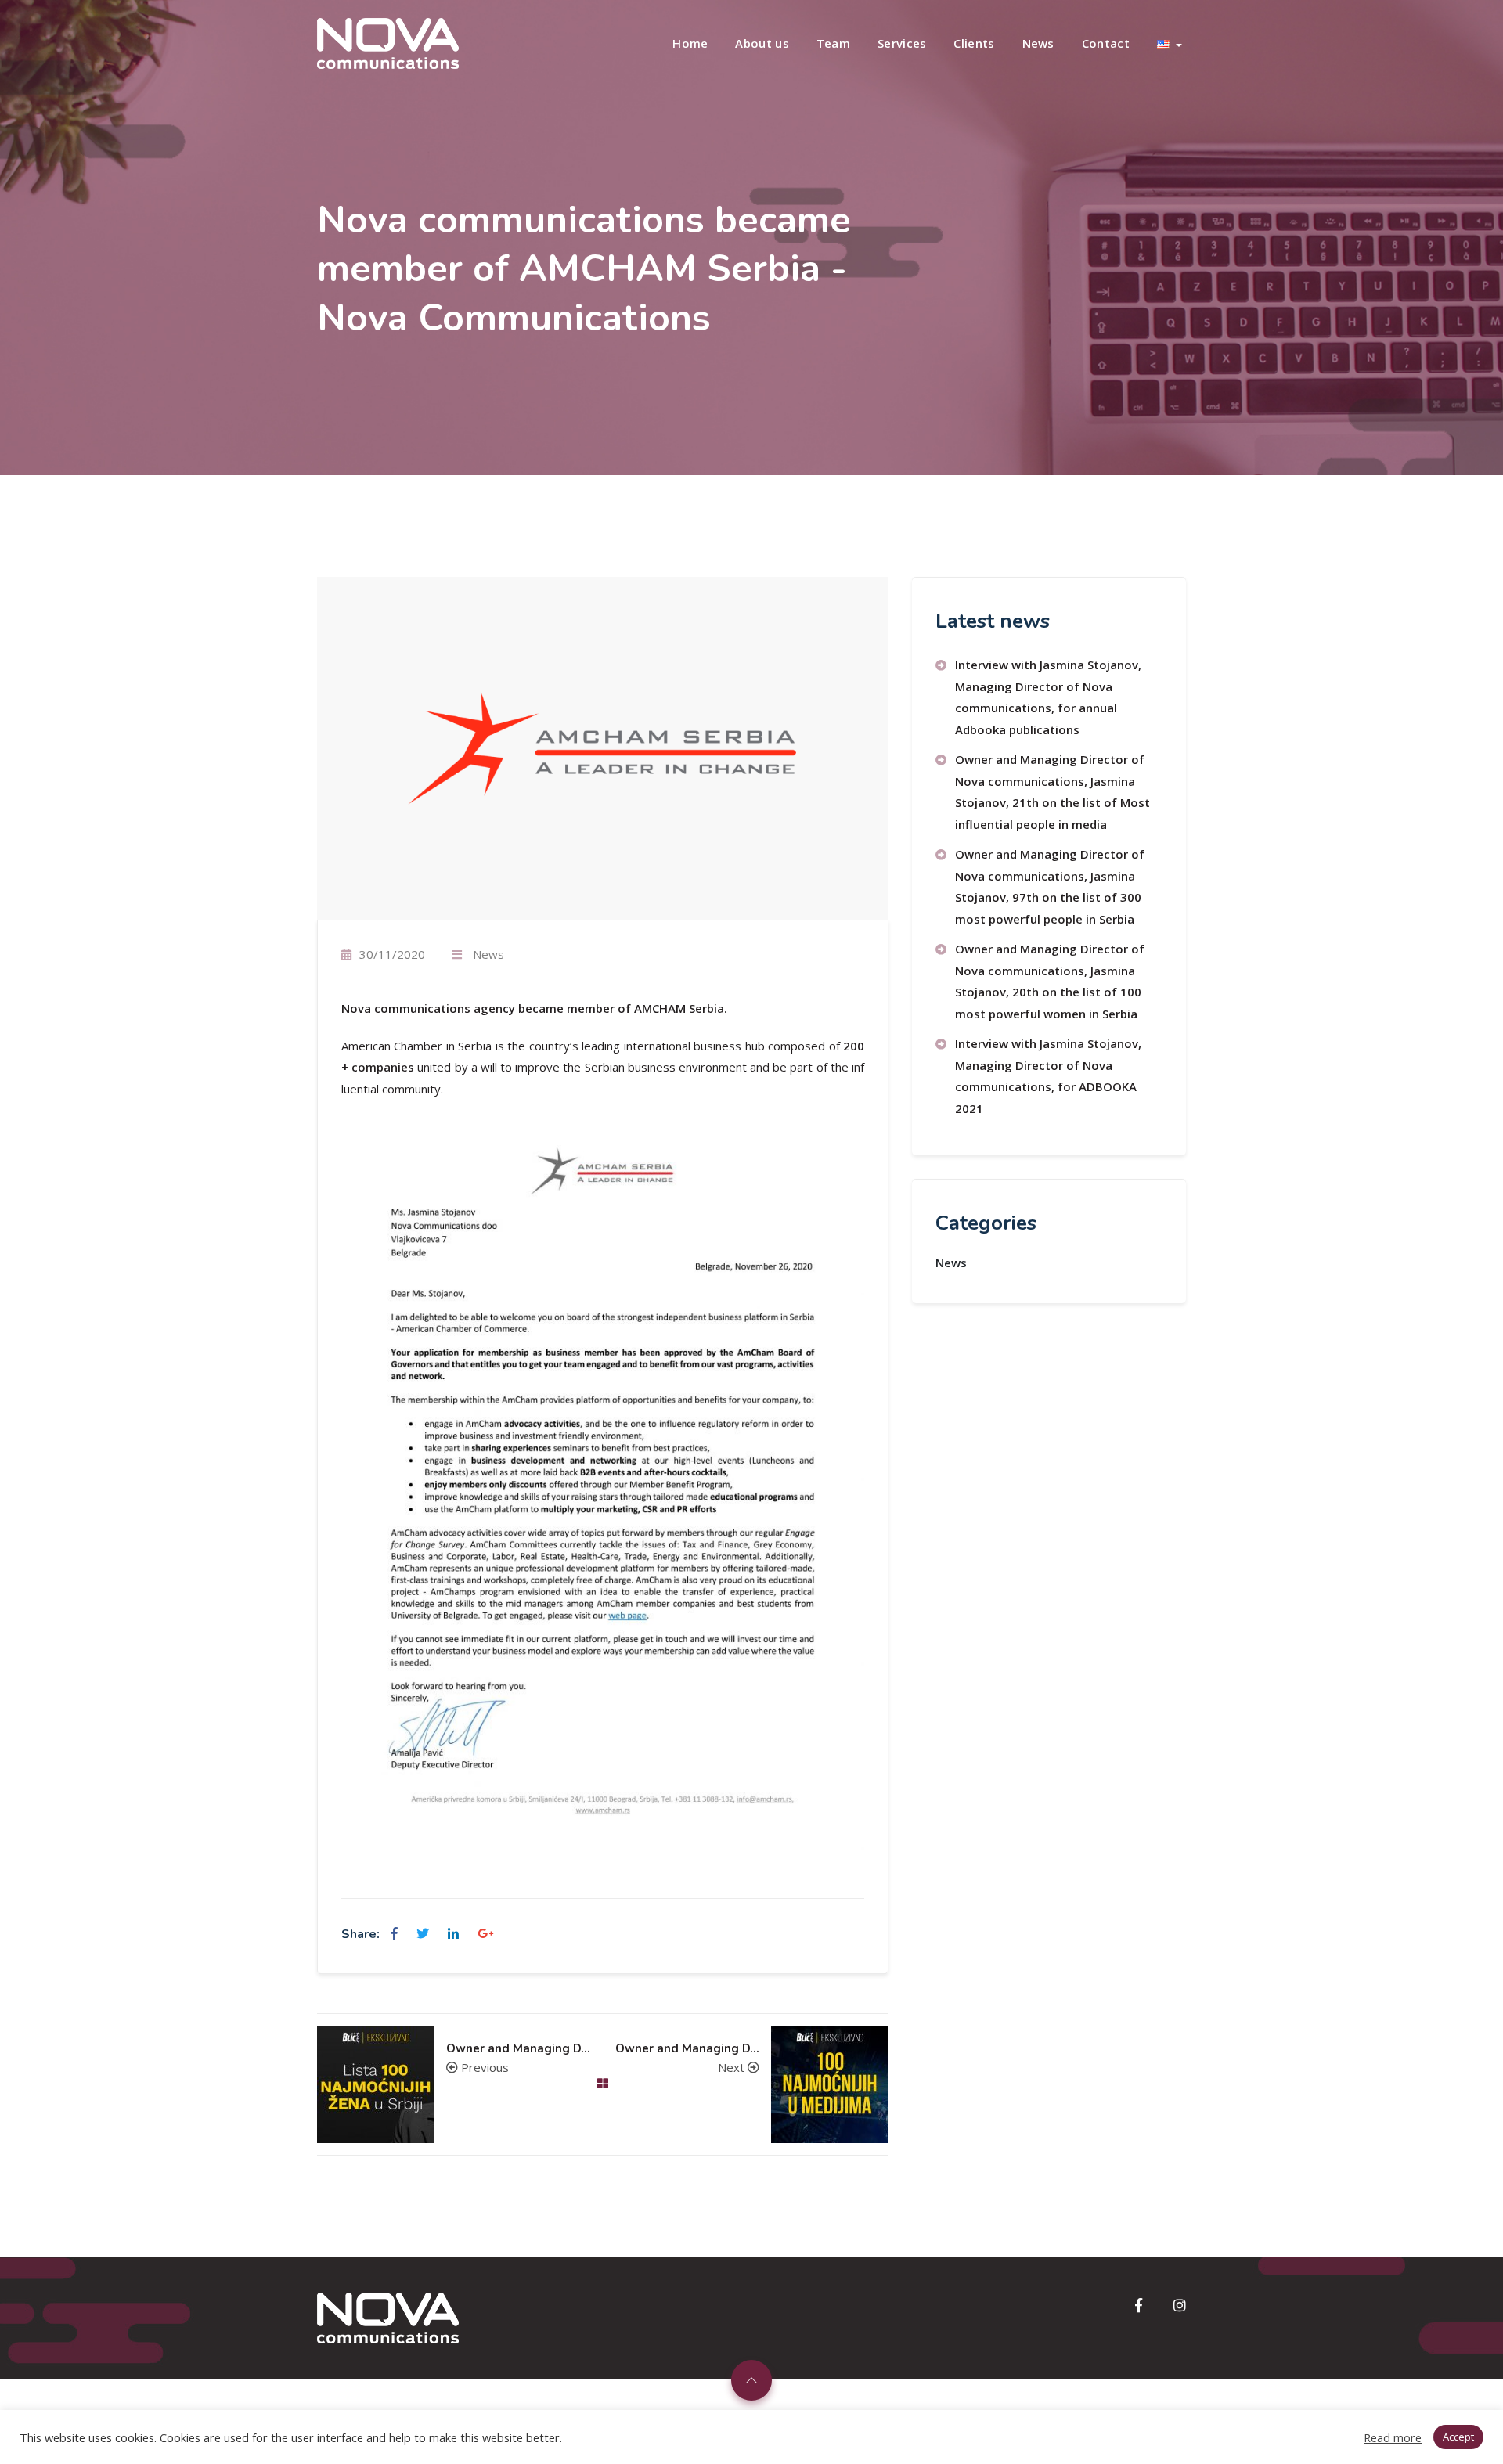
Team (833, 43)
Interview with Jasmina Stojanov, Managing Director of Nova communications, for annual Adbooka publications (1048, 697)
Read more (1393, 2437)
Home (690, 43)
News (1038, 43)
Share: (360, 1934)
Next (733, 2067)
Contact (1106, 43)
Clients (974, 43)
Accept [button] (1458, 2437)
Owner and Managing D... (518, 2049)
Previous (483, 2067)
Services (902, 43)
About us (762, 43)
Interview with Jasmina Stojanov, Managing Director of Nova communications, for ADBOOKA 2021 (1048, 1076)
